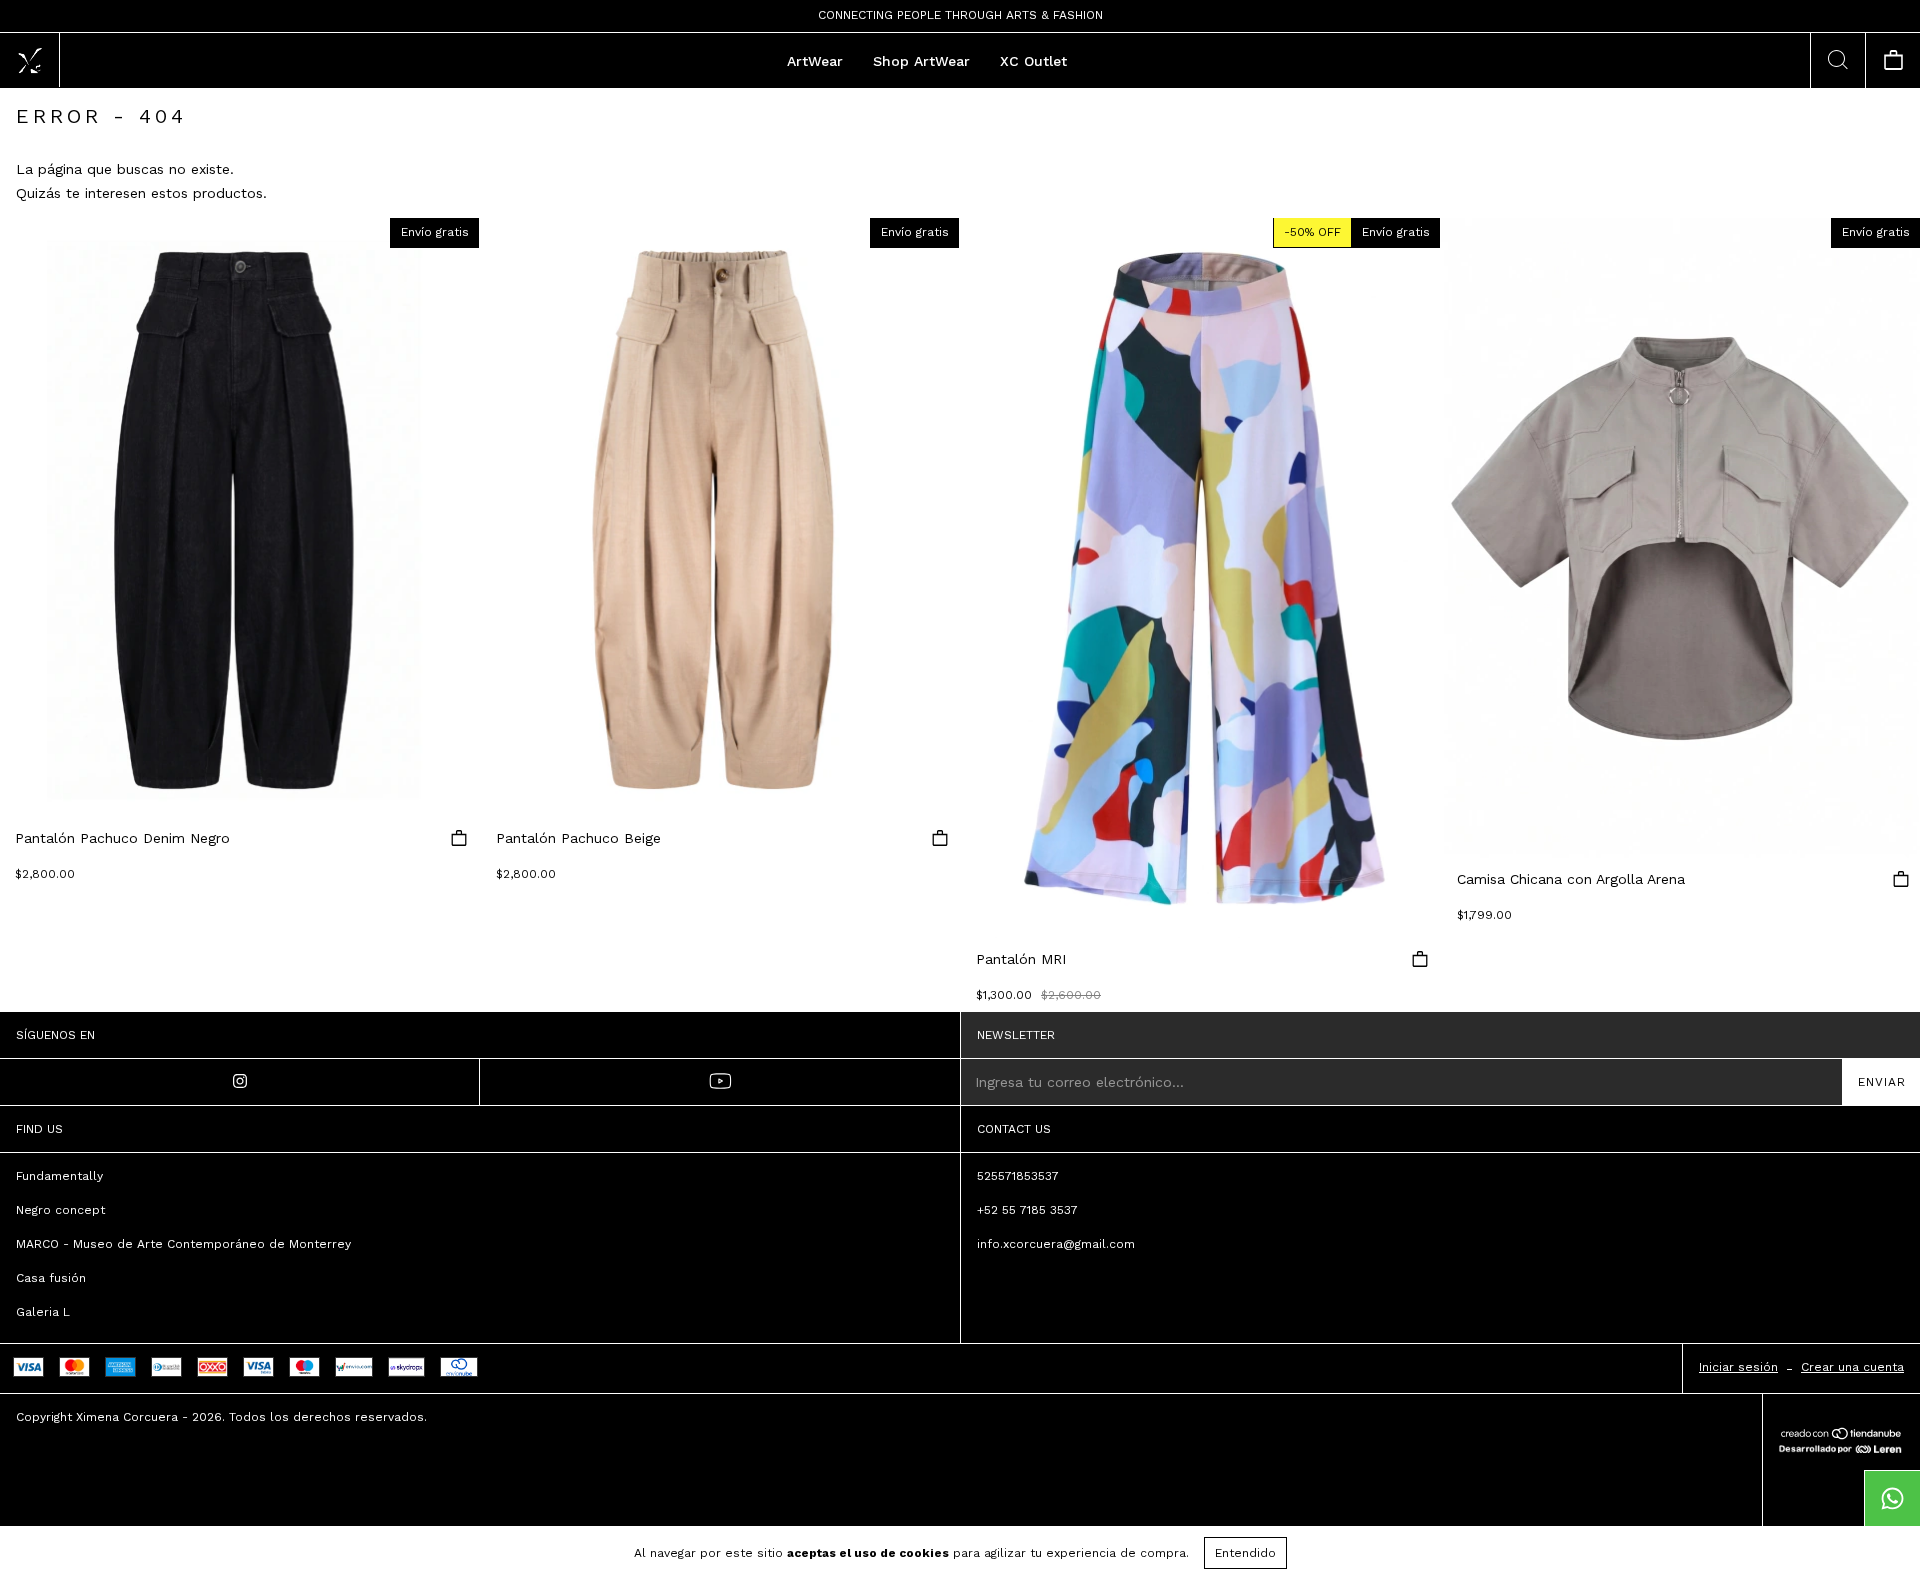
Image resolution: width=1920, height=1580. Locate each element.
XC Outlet (1033, 61)
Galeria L (43, 1312)
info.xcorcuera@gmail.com (1056, 1244)
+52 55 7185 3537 (1027, 1210)
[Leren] (1840, 1448)
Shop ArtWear (921, 61)
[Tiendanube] (1841, 1435)
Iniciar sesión (1738, 1367)
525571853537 (1018, 1176)
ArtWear (815, 61)
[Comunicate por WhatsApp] (1892, 1498)
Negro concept (60, 1210)
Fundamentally (59, 1176)
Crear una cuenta (1852, 1367)
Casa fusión (51, 1278)
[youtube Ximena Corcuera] (720, 1082)
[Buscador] (1837, 60)
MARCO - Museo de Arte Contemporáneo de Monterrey (183, 1244)
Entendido (1245, 1553)
